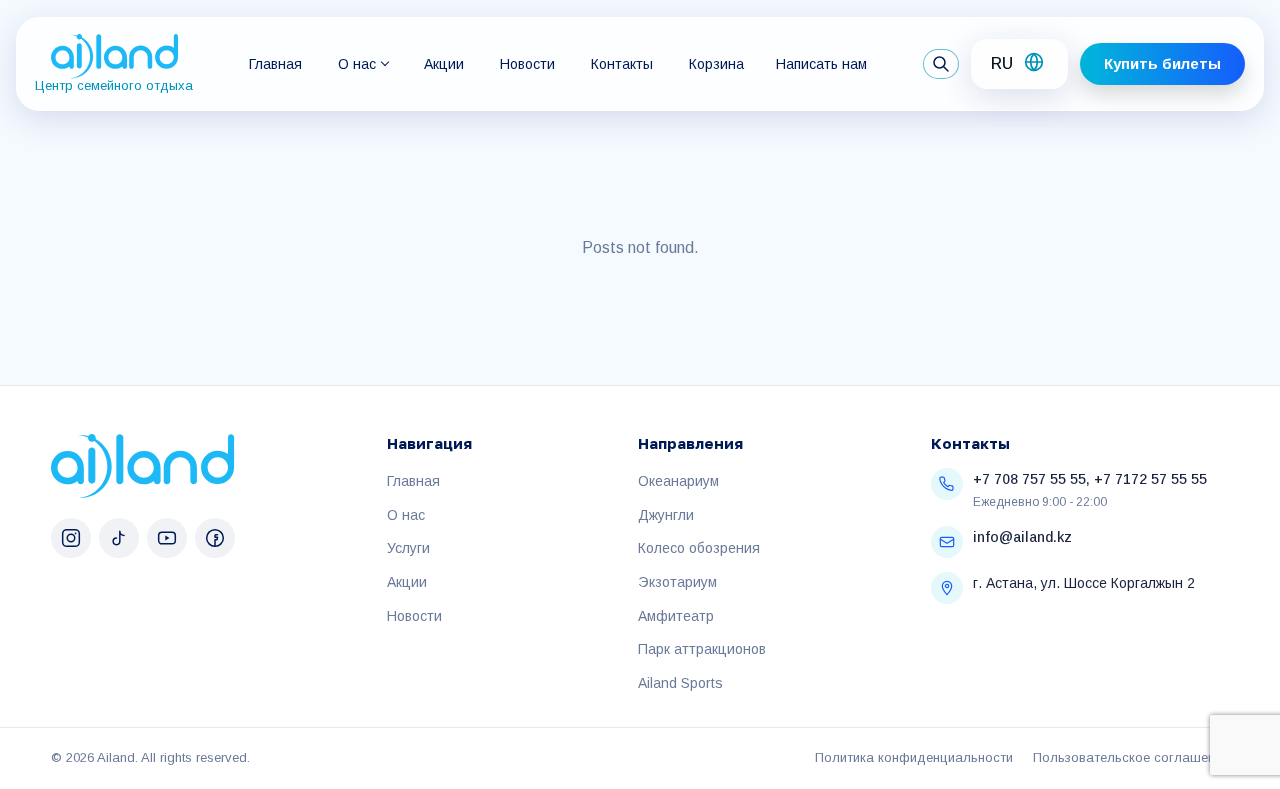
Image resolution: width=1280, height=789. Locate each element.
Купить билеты (1162, 63)
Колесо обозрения (699, 548)
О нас (357, 64)
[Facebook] (215, 538)
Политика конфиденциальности (914, 757)
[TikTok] (119, 538)
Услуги (408, 548)
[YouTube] (167, 538)
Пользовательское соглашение (1131, 757)
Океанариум (678, 481)
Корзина (716, 64)
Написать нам (821, 64)
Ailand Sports (680, 683)
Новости (527, 64)
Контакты (622, 64)
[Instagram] (71, 538)
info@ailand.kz (1022, 537)
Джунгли (666, 515)
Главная (275, 64)
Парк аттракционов (702, 649)
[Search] (941, 64)
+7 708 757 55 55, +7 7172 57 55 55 (1090, 479)
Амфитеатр (676, 616)
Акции (444, 64)
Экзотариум (677, 582)
